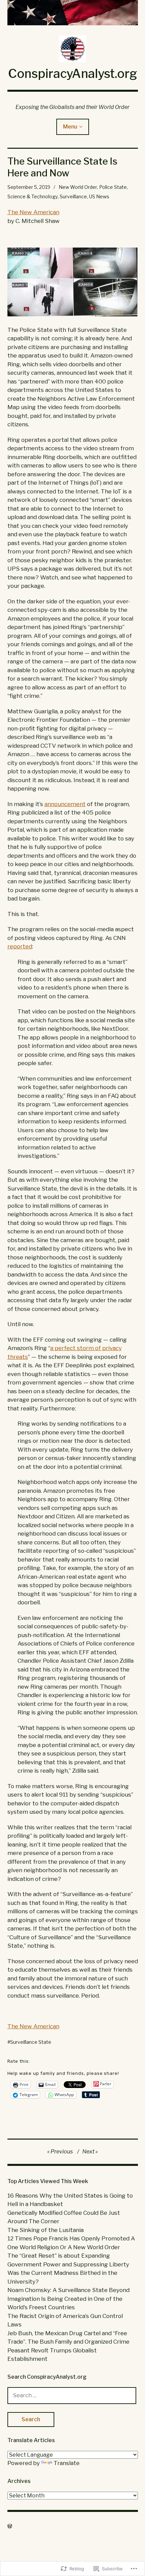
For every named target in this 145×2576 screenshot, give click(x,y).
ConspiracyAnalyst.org (72, 74)
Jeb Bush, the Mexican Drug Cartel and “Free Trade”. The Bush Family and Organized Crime (68, 2338)
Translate (67, 2463)
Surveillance (73, 196)
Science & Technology (33, 196)
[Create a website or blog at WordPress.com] (10, 2526)
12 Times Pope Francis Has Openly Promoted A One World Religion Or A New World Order (71, 2243)
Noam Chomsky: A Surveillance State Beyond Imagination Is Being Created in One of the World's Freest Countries (68, 2299)
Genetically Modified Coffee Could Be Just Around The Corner (64, 2217)
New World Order (78, 187)
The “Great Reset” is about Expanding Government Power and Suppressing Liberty (68, 2260)
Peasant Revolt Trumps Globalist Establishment (52, 2355)
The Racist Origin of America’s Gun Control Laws (65, 2320)
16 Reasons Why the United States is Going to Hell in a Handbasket (70, 2200)
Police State (113, 187)
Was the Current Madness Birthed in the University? (62, 2277)
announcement (65, 804)
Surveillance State (31, 2042)
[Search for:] (72, 2395)
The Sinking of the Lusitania (46, 2230)
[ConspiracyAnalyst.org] (73, 13)
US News (99, 196)
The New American (33, 212)
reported (20, 946)
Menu (70, 127)
